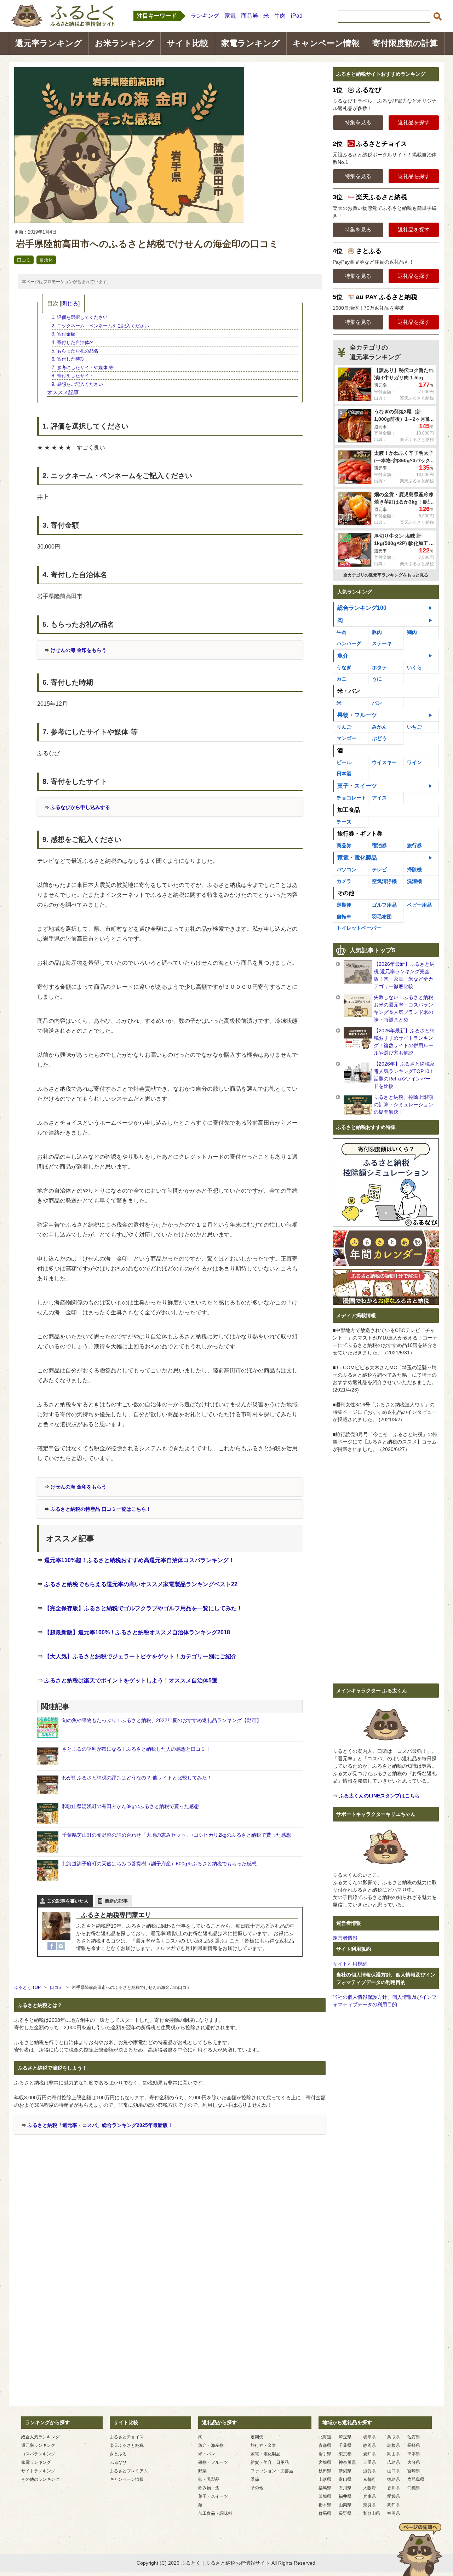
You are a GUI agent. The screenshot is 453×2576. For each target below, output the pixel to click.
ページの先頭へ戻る (419, 2549)
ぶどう (379, 738)
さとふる (118, 2454)
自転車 (344, 917)
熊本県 (414, 2454)
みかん (379, 727)
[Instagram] (61, 1946)
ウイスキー (384, 762)
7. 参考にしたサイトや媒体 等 (83, 368)
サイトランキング (38, 2471)
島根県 (394, 2445)
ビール (344, 762)
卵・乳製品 (209, 2479)
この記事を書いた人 (68, 1901)
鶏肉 (412, 632)
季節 (255, 2479)
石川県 (345, 2488)
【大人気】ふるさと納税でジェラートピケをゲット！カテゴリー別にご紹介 (141, 1656)
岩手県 (325, 2454)
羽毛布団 (382, 917)
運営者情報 (345, 1938)
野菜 (202, 2471)
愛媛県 (394, 2496)
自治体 (46, 260)
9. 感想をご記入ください (77, 384)
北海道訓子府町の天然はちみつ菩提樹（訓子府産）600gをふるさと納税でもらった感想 (159, 1864)
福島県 (325, 2488)
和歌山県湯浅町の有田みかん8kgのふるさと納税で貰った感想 (130, 1806)
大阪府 (369, 2488)
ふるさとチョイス (127, 2437)
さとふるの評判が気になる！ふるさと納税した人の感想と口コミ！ (136, 1749)
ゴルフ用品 (384, 905)
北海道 (325, 2437)
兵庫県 (369, 2496)
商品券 (250, 16)
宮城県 (325, 2462)
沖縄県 (414, 2488)
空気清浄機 (384, 881)
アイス (379, 798)
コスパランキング (38, 2454)
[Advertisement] (170, 2216)
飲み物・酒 (209, 2488)
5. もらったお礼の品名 (75, 351)
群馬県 (325, 2513)
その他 (257, 2488)
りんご (344, 727)
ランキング (205, 16)
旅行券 (414, 845)
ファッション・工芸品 (272, 2471)
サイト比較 (188, 43)
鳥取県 (394, 2437)
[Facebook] (52, 1946)
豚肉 (377, 632)
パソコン (346, 870)
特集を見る (358, 122)
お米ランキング (124, 43)
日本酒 (344, 774)
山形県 (325, 2479)
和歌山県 (372, 2513)
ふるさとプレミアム (129, 2471)
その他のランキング (40, 2479)
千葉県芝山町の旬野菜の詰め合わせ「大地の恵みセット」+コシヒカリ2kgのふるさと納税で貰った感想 (176, 1835)
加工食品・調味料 (215, 2513)
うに (377, 679)
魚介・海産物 (211, 2445)
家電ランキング (251, 43)
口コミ (24, 260)
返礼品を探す (414, 122)
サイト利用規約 (350, 1964)
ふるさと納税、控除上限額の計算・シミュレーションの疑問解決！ (403, 1105)
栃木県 (325, 2505)
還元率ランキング (49, 43)
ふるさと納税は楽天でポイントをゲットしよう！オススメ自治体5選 (131, 1680)
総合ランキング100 (362, 608)
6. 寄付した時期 (68, 359)
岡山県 (394, 2454)
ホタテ (379, 667)
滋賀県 (369, 2471)
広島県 (394, 2462)
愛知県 (369, 2454)
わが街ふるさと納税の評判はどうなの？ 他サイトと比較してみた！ (137, 1778)
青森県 (325, 2445)
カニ (342, 679)
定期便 (344, 905)
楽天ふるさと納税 (127, 2445)
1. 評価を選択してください (80, 317)
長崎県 (414, 2445)
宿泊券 (379, 845)
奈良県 (369, 2505)
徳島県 (394, 2479)
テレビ (379, 870)
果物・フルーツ (357, 715)
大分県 (414, 2462)
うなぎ (344, 667)
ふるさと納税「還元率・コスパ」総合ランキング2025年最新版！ (100, 2125)
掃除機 (414, 870)
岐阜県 (369, 2437)
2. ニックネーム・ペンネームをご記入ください (100, 326)
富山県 (345, 2479)
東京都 (345, 2454)
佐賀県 (414, 2437)
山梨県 (345, 2505)
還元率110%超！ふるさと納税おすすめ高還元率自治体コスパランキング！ (139, 1560)
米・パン (207, 2454)
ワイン (414, 762)
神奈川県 (347, 2462)
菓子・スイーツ (357, 786)
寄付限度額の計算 (405, 43)
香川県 (394, 2488)
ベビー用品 (419, 905)
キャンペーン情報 (326, 43)
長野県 (345, 2513)
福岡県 (394, 2513)
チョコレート (351, 798)
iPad (297, 16)
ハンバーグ (349, 643)
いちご (414, 727)
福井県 (345, 2496)
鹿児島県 (416, 2479)
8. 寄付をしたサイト (73, 376)
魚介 (343, 656)
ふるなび (118, 2462)
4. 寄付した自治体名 (73, 342)
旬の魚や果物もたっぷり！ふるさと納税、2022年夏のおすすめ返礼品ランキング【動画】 (162, 1720)
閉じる (70, 303)
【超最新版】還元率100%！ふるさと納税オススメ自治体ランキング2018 (137, 1632)
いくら (414, 667)
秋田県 (325, 2471)
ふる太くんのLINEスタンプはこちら (379, 1796)
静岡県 (369, 2445)
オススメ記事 (63, 392)
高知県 (394, 2505)
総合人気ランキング (40, 2437)
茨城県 (325, 2496)
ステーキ (382, 643)
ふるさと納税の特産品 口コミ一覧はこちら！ (101, 1509)
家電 (230, 16)
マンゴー (346, 738)
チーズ (344, 822)
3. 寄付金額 (64, 334)
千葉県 (345, 2445)
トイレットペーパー (359, 928)
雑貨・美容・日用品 (270, 2462)
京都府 (369, 2479)
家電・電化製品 (357, 858)
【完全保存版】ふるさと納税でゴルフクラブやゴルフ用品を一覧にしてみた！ (143, 1608)
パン (377, 703)
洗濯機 (414, 881)
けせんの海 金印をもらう (79, 650)
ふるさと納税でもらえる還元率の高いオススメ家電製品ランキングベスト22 (141, 1584)
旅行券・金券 (263, 2445)
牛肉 (280, 16)
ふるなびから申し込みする (80, 807)
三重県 (369, 2462)
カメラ (344, 881)
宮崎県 (414, 2471)
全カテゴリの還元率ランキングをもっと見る (386, 575)
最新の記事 (116, 1901)
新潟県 (345, 2471)
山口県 (394, 2471)
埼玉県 (345, 2437)
